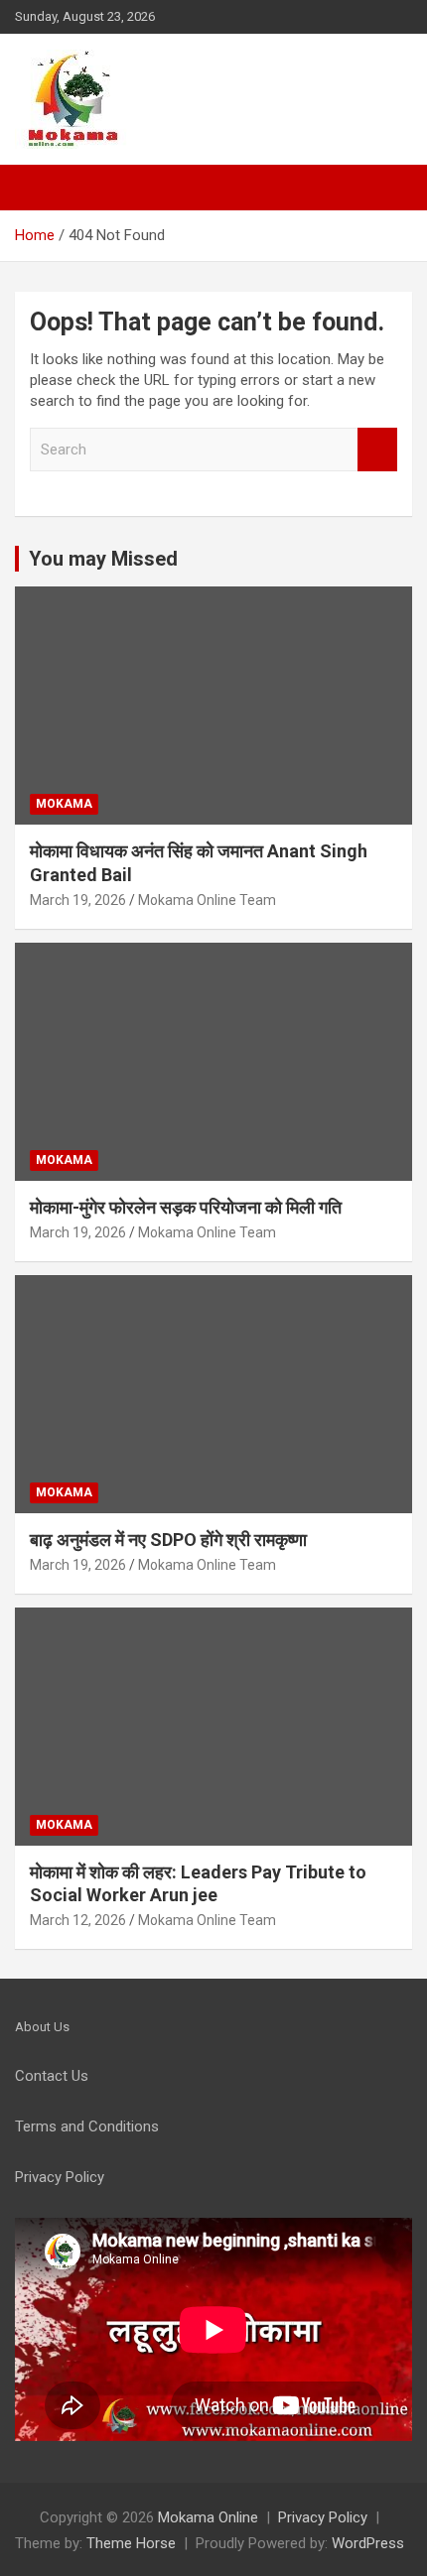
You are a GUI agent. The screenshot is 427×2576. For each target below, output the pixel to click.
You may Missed (103, 559)
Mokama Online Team (207, 900)
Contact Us (52, 2076)
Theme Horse (131, 2543)
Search (377, 450)
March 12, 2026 (78, 1920)
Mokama (64, 804)
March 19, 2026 (78, 900)
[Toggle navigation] (40, 188)
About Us (42, 2027)
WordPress (368, 2543)
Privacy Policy (323, 2517)
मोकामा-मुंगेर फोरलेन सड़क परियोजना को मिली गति (186, 1207)
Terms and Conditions (87, 2126)
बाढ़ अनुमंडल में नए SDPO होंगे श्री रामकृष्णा (168, 1540)
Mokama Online (208, 2517)
